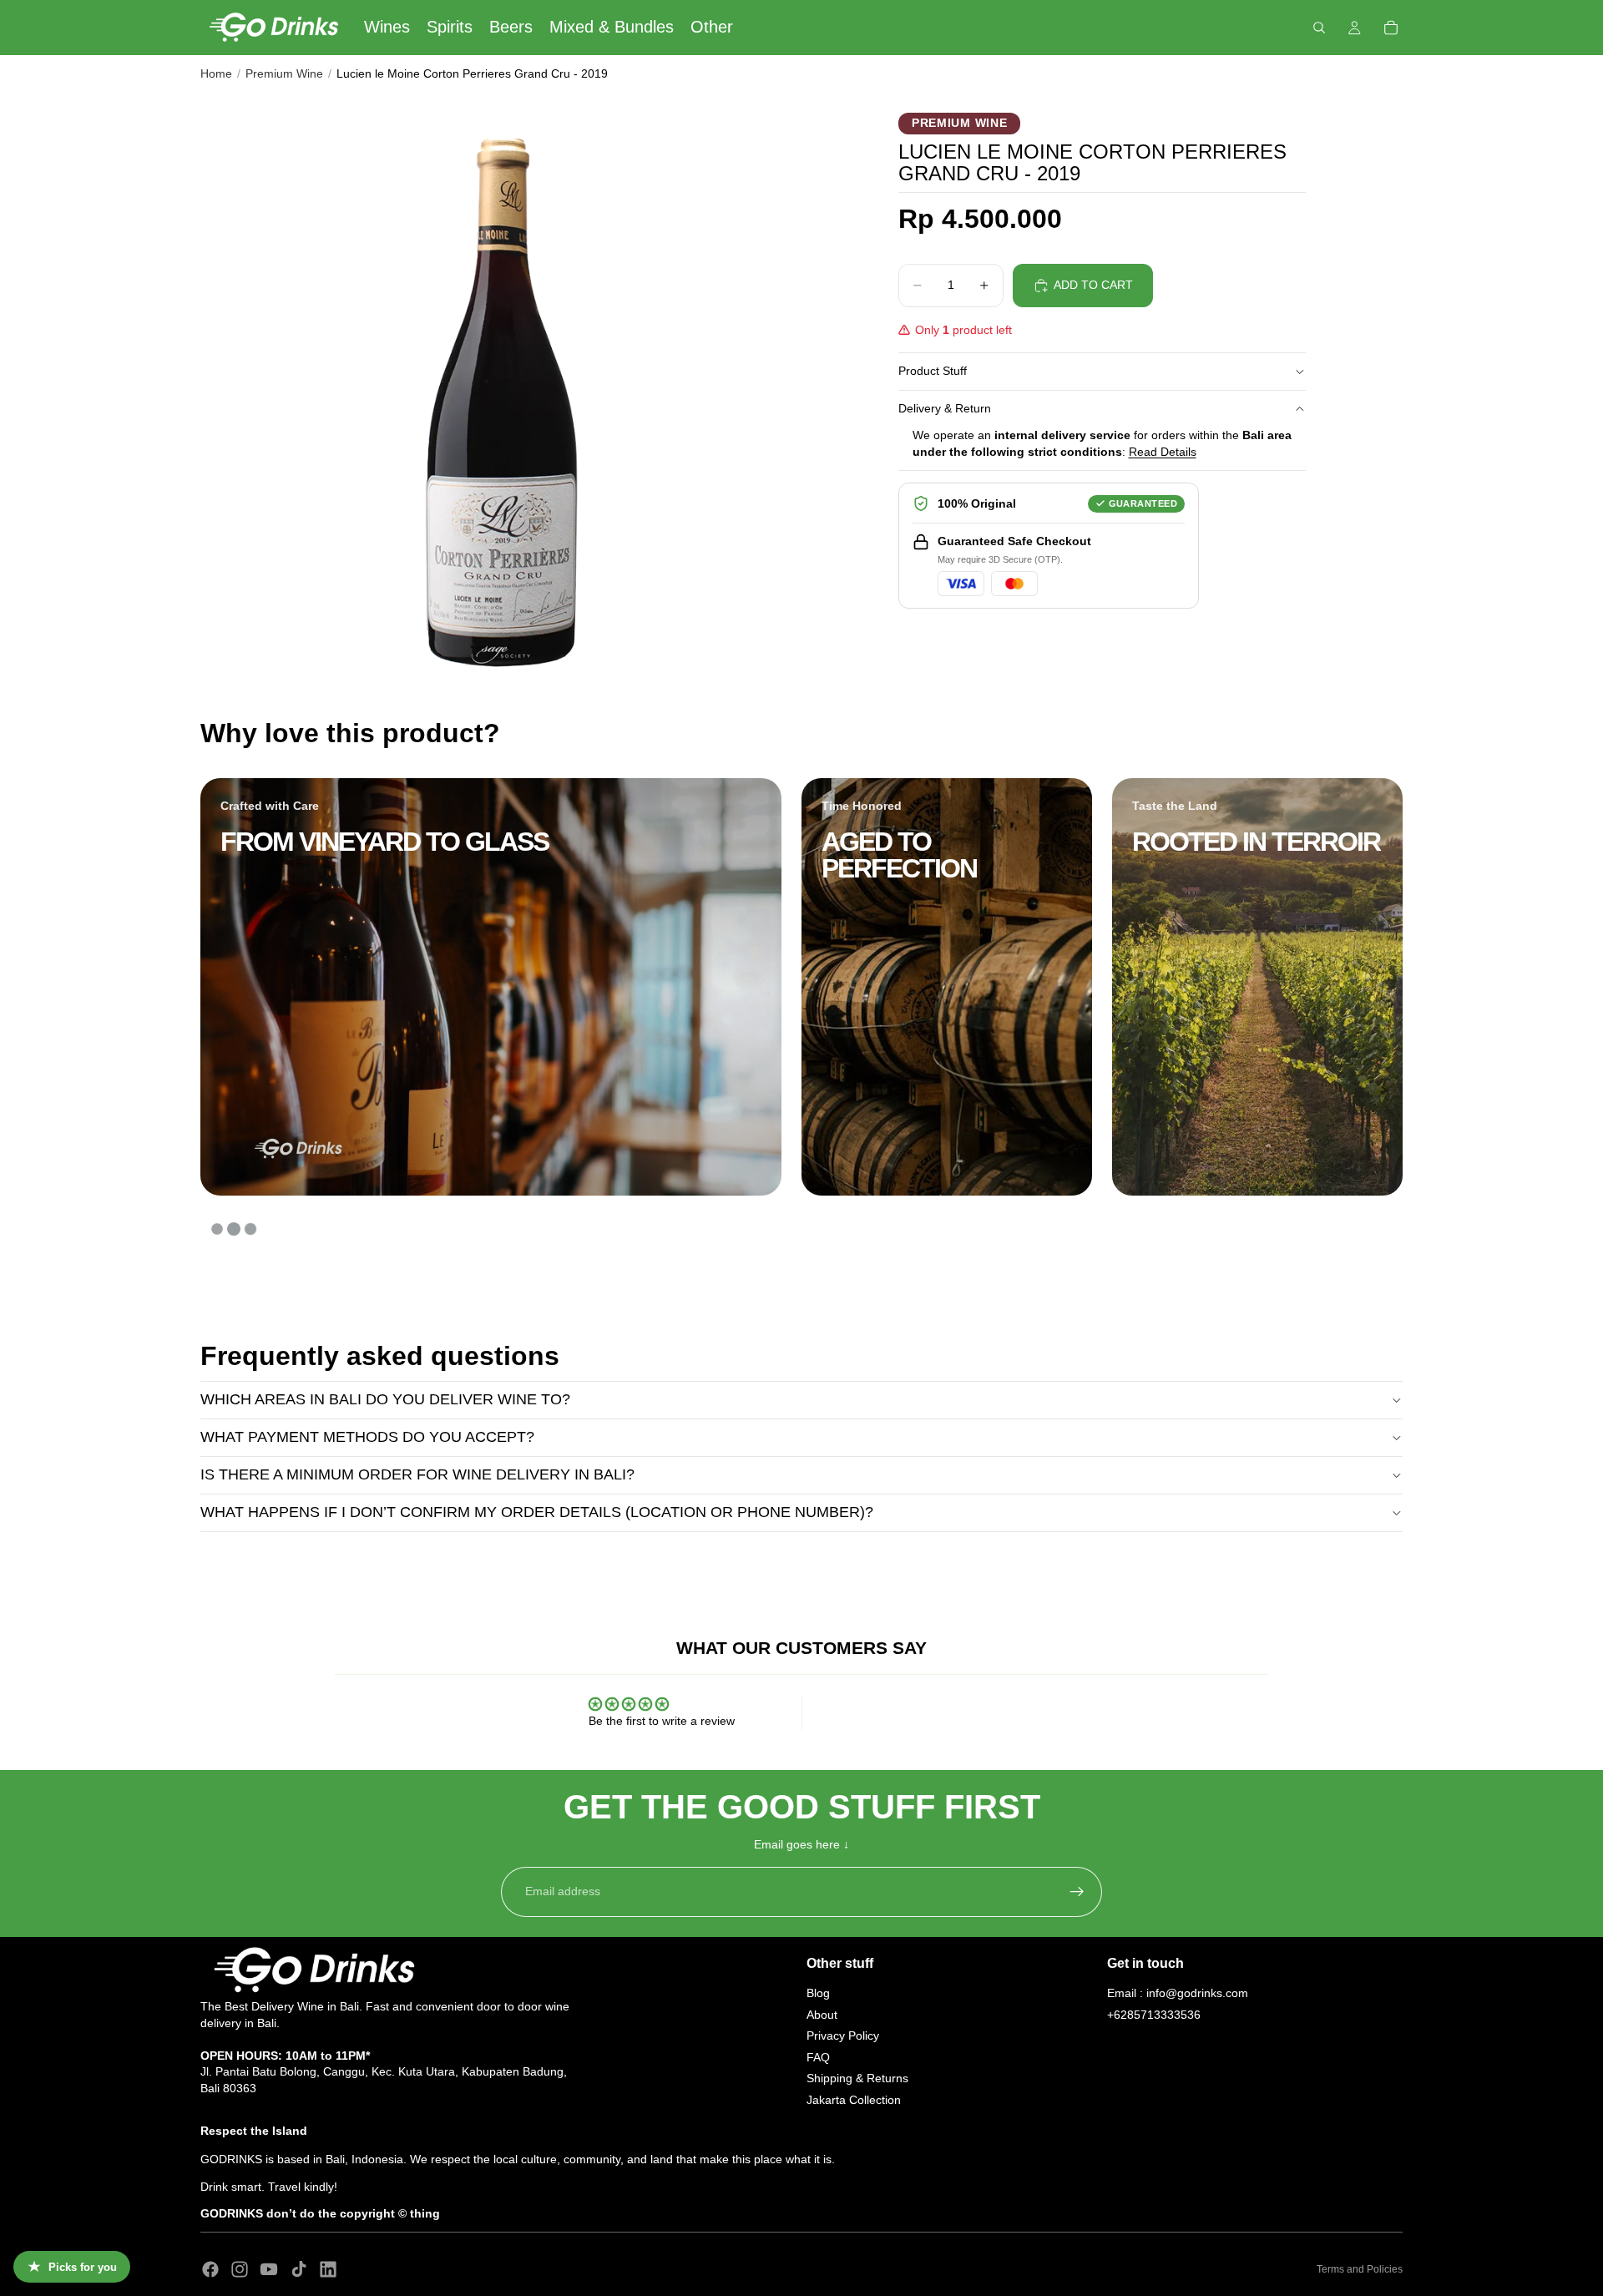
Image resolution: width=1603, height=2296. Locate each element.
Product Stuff (933, 371)
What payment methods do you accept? (367, 1437)
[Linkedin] (328, 2269)
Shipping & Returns (857, 2078)
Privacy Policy (843, 2036)
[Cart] (1391, 28)
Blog (818, 1992)
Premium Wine (284, 73)
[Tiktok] (299, 2269)
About (822, 2014)
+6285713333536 (1154, 2014)
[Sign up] (1077, 1892)
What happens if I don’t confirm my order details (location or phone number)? (537, 1512)
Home (216, 73)
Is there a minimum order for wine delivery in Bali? (417, 1474)
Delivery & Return (945, 408)
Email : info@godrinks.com (1178, 1992)
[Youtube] (269, 2269)
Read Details (1163, 452)
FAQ (818, 2056)
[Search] (1319, 28)
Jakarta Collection (854, 2099)
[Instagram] (240, 2269)
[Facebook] (210, 2269)
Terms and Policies (1360, 2269)
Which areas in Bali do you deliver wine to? (385, 1399)
